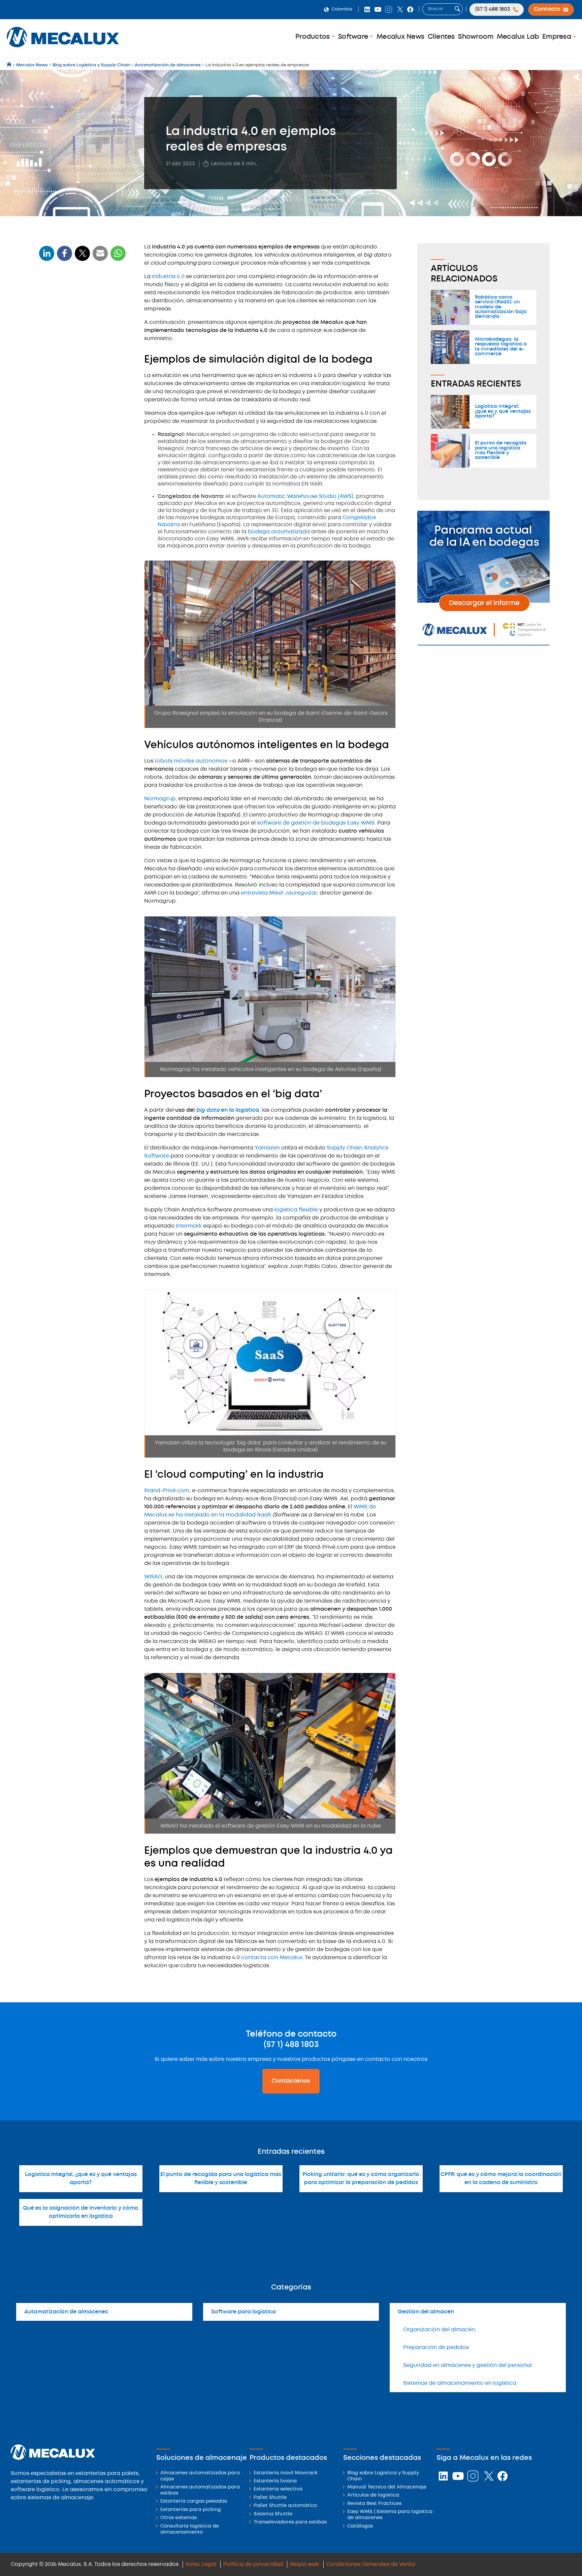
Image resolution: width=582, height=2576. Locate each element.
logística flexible (296, 1210)
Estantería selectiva (278, 2489)
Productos (314, 37)
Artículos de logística (373, 2495)
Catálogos (360, 2526)
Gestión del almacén (426, 2312)
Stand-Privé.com (167, 1491)
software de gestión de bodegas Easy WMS (316, 823)
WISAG (153, 1577)
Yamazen (268, 1148)
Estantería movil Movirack (286, 2473)
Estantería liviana (275, 2481)
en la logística (228, 1110)
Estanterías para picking (191, 2510)
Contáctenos (291, 2081)
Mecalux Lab (518, 37)
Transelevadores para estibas (290, 2522)
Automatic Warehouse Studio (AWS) (305, 496)
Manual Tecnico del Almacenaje (387, 2487)
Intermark (189, 1226)
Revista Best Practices (374, 2504)
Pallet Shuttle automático (285, 2506)
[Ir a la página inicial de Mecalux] (10, 65)
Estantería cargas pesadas (194, 2501)
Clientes (441, 37)
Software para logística (244, 2312)
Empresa (558, 37)
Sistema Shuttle (273, 2514)
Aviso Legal (201, 2564)
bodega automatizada (279, 532)
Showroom (476, 37)
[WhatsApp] (100, 257)
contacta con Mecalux (272, 1958)
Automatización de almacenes (66, 2312)
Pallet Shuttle (270, 2498)
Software (354, 37)
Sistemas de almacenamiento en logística (460, 2383)
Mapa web (305, 2564)
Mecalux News (400, 37)
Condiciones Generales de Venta (371, 2564)
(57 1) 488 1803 (291, 2045)
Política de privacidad (253, 2564)
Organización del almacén (439, 2330)
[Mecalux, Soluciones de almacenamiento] (63, 49)
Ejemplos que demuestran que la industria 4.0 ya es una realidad (81, 384)
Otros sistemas (179, 2518)
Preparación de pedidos (436, 2348)
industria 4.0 (168, 277)
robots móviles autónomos (191, 761)
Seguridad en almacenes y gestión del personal (467, 2365)
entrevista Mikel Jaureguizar (279, 893)
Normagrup (160, 799)
